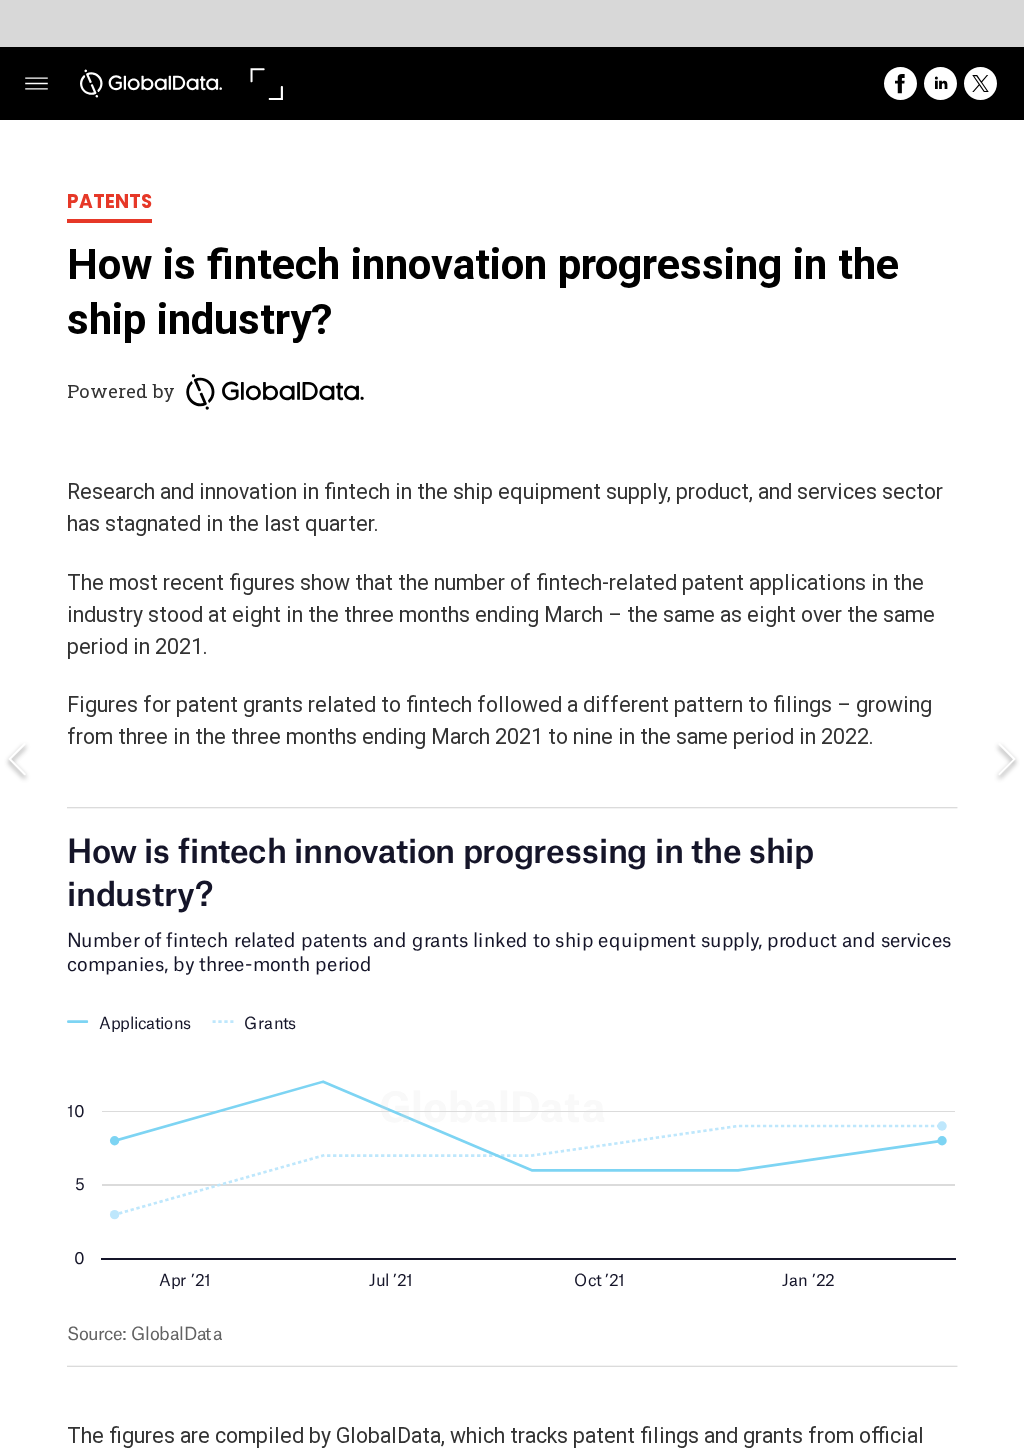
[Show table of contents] (36, 83)
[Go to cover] (151, 83)
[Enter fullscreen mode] (265, 83)
